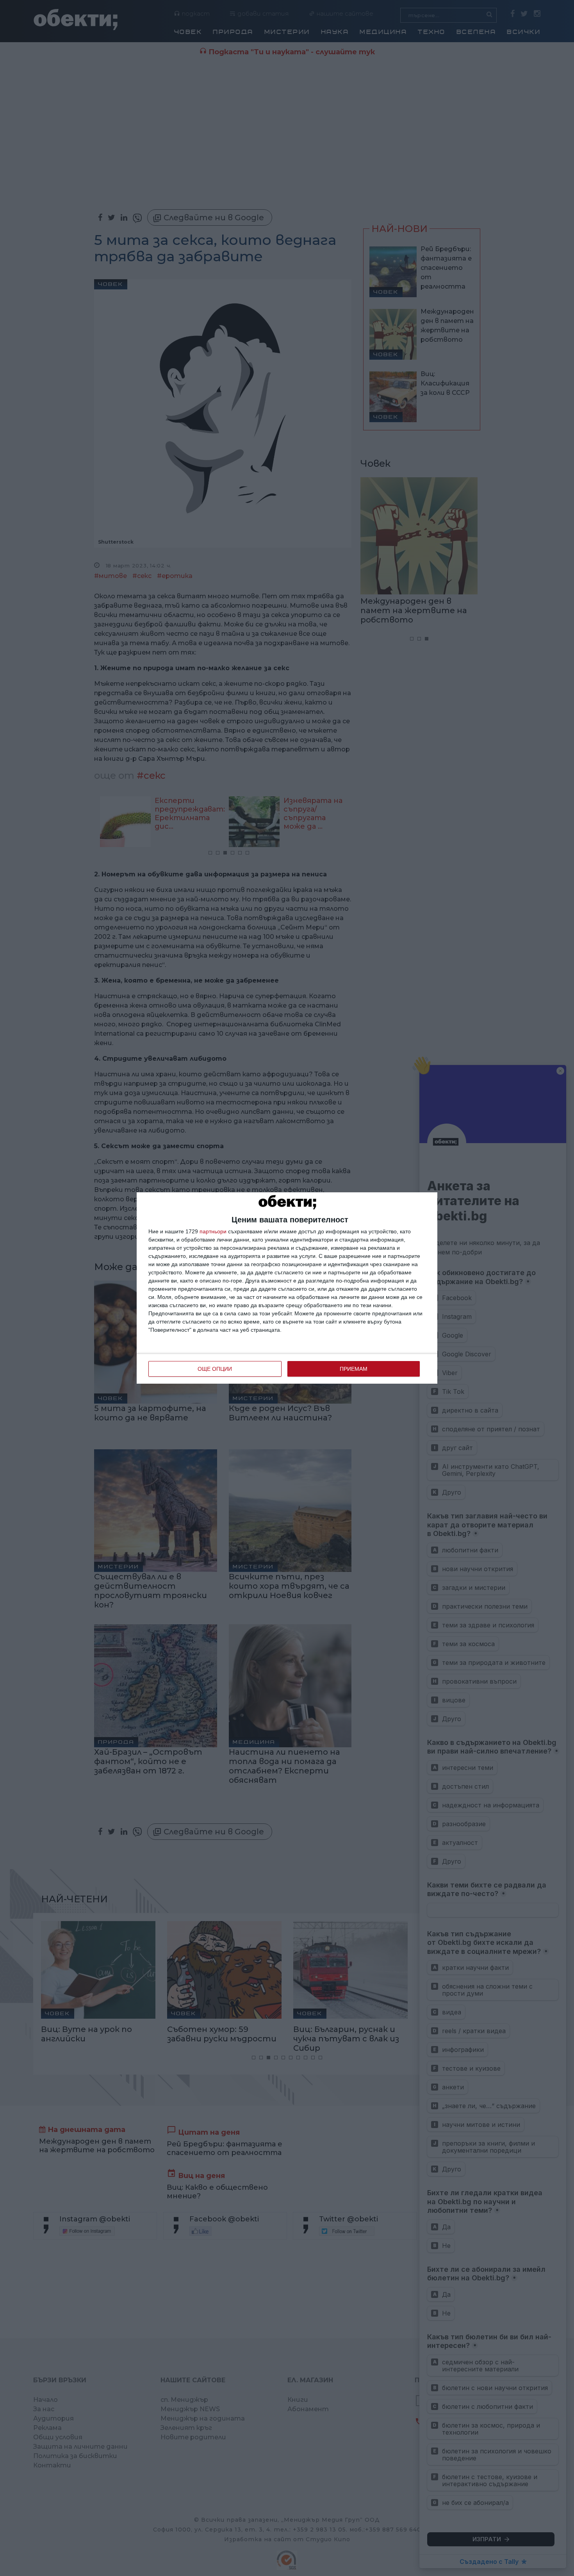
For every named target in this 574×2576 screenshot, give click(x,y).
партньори (213, 1231)
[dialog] (287, 1288)
